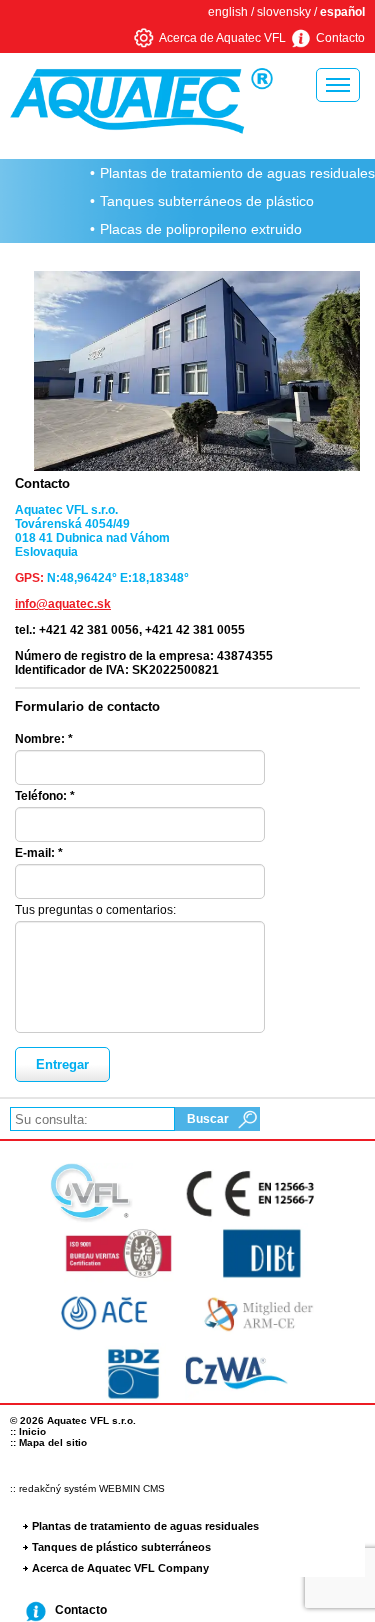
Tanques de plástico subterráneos (121, 1547)
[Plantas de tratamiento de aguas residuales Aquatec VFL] (131, 101)
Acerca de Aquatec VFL (222, 38)
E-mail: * (39, 853)
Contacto (340, 38)
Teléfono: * (45, 796)
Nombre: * (44, 739)
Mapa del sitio (53, 1442)
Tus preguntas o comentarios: (95, 910)
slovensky (284, 12)
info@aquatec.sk (63, 604)
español (342, 12)
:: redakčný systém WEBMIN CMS (87, 1488)
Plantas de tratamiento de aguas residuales (237, 173)
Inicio (32, 1431)
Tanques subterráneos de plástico (207, 201)
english (228, 12)
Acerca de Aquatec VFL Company (120, 1568)
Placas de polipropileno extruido (201, 229)
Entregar (62, 1064)
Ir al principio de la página (335, 1604)
